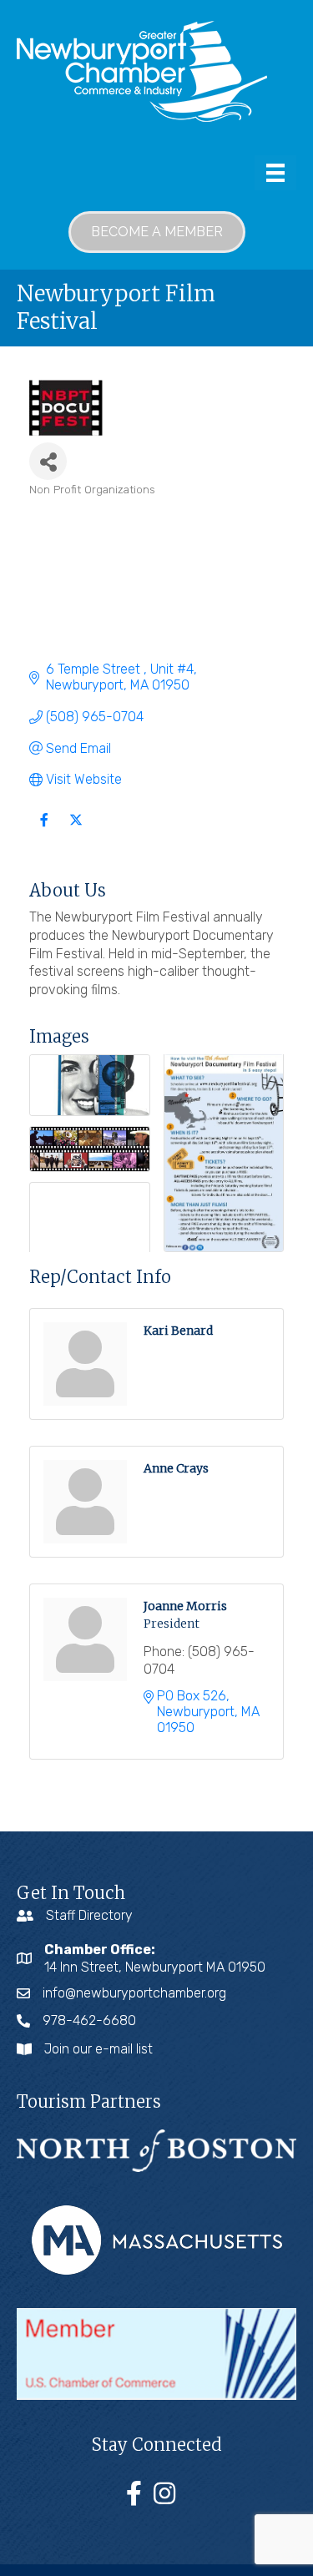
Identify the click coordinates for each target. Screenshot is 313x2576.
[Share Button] (48, 461)
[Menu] (275, 173)
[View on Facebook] (44, 830)
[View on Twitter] (76, 830)
